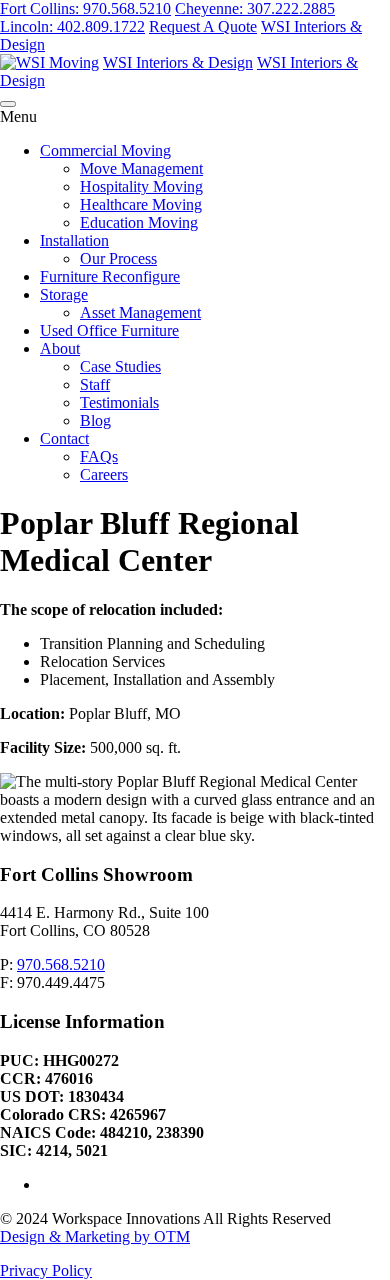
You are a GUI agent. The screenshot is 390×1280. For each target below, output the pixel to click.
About (60, 348)
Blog (95, 420)
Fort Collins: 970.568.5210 (85, 8)
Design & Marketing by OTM (95, 1236)
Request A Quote (203, 26)
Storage (64, 294)
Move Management (141, 168)
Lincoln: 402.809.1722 (72, 26)
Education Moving (139, 222)
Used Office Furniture (109, 330)
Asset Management (140, 312)
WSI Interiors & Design (178, 62)
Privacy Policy (46, 1270)
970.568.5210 (61, 964)
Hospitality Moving (141, 186)
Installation (74, 240)
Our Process (118, 258)
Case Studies (120, 366)
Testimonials (119, 402)
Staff (95, 384)
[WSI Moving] (49, 62)
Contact (64, 438)
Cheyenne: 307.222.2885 (255, 8)
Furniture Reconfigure (110, 276)
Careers (104, 474)
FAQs (99, 456)
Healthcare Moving (141, 204)
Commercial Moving (105, 150)
